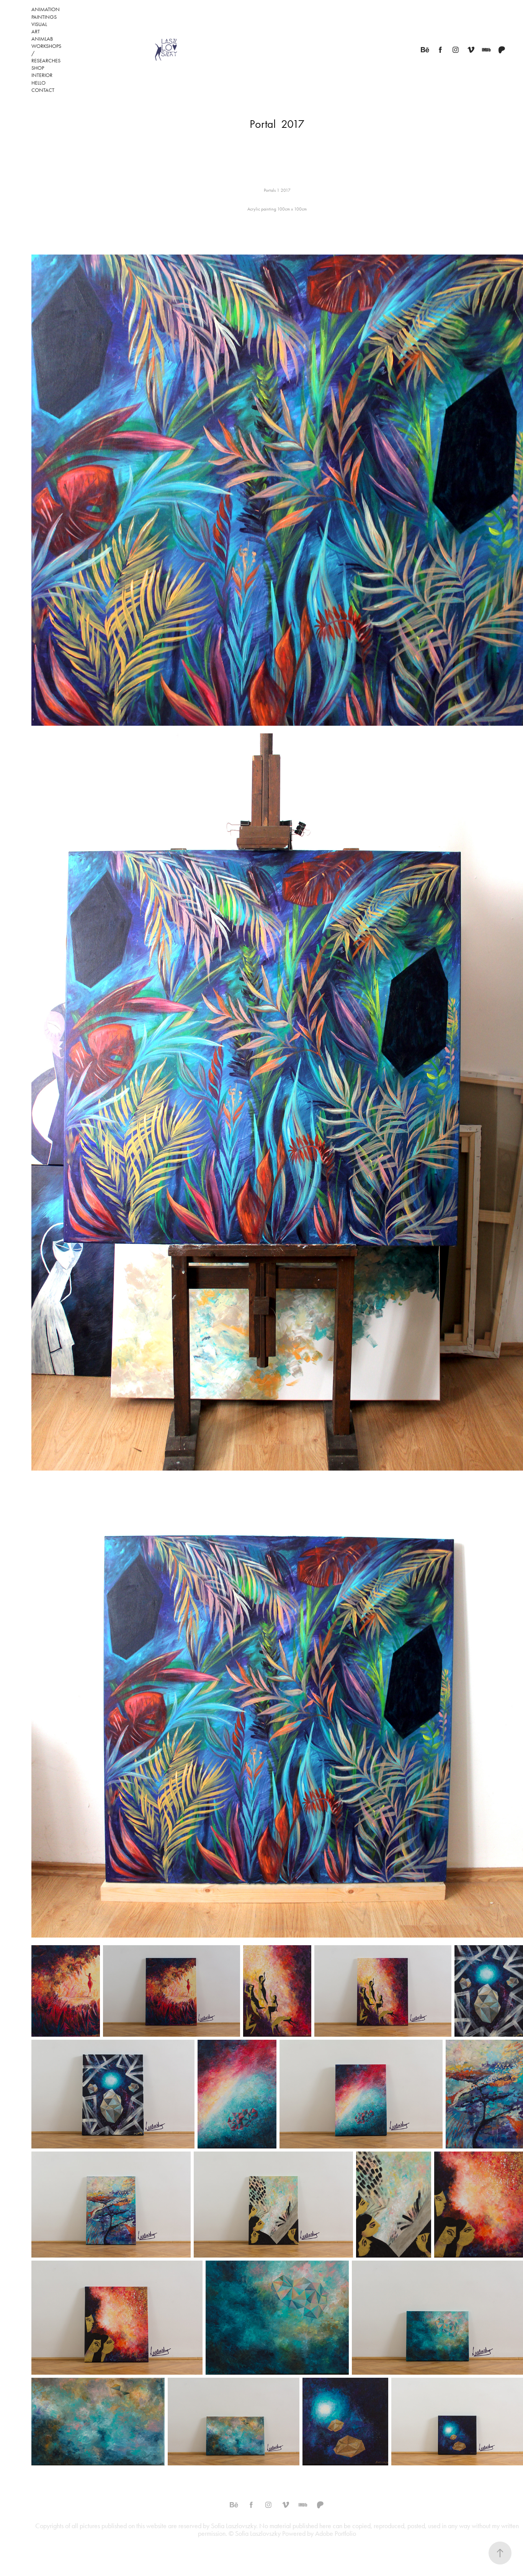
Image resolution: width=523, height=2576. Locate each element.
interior (42, 75)
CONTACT (43, 90)
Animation (46, 9)
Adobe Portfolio (336, 2534)
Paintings (44, 17)
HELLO (38, 83)
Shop (38, 68)
